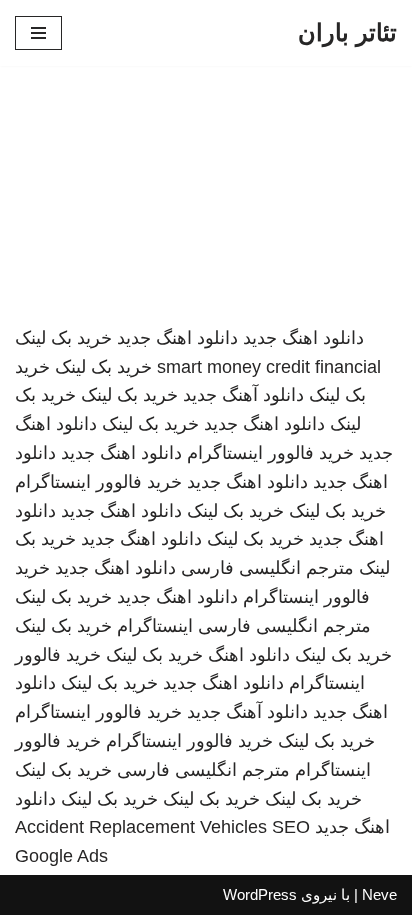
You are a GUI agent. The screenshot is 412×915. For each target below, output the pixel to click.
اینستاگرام (155, 626)
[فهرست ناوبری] (38, 33)
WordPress (260, 894)
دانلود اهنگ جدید (303, 338)
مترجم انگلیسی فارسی (267, 568)
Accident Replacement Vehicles (141, 827)
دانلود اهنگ (249, 655)
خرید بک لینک (63, 338)
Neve (379, 894)
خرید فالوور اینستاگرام (270, 453)
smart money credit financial (269, 367)
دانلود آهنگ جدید (243, 395)
